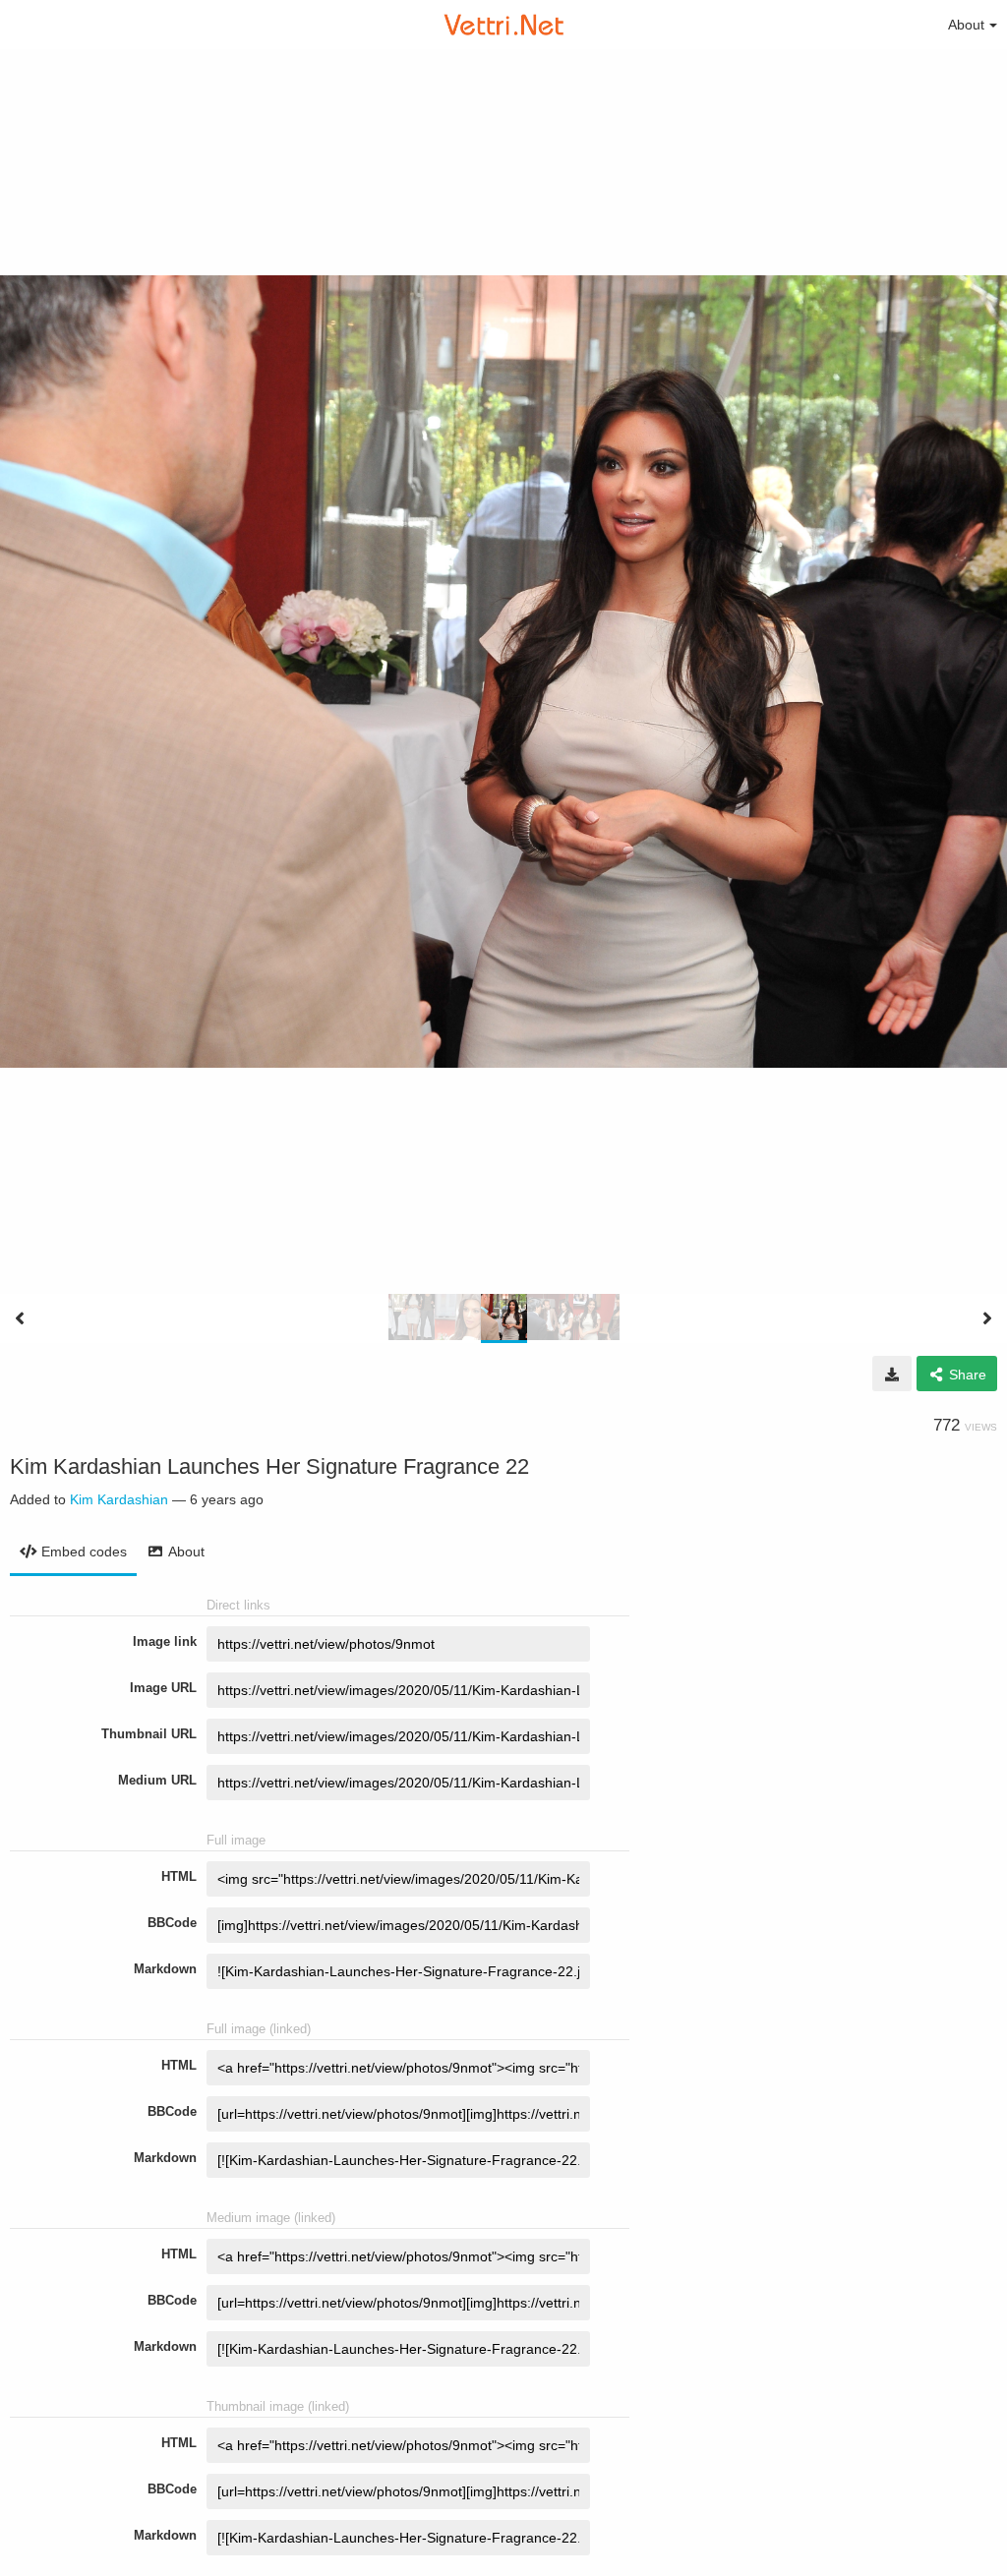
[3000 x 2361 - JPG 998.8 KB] (892, 1374)
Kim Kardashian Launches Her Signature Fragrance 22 (269, 1466)
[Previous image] (20, 1318)
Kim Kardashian (119, 1499)
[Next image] (987, 1318)
